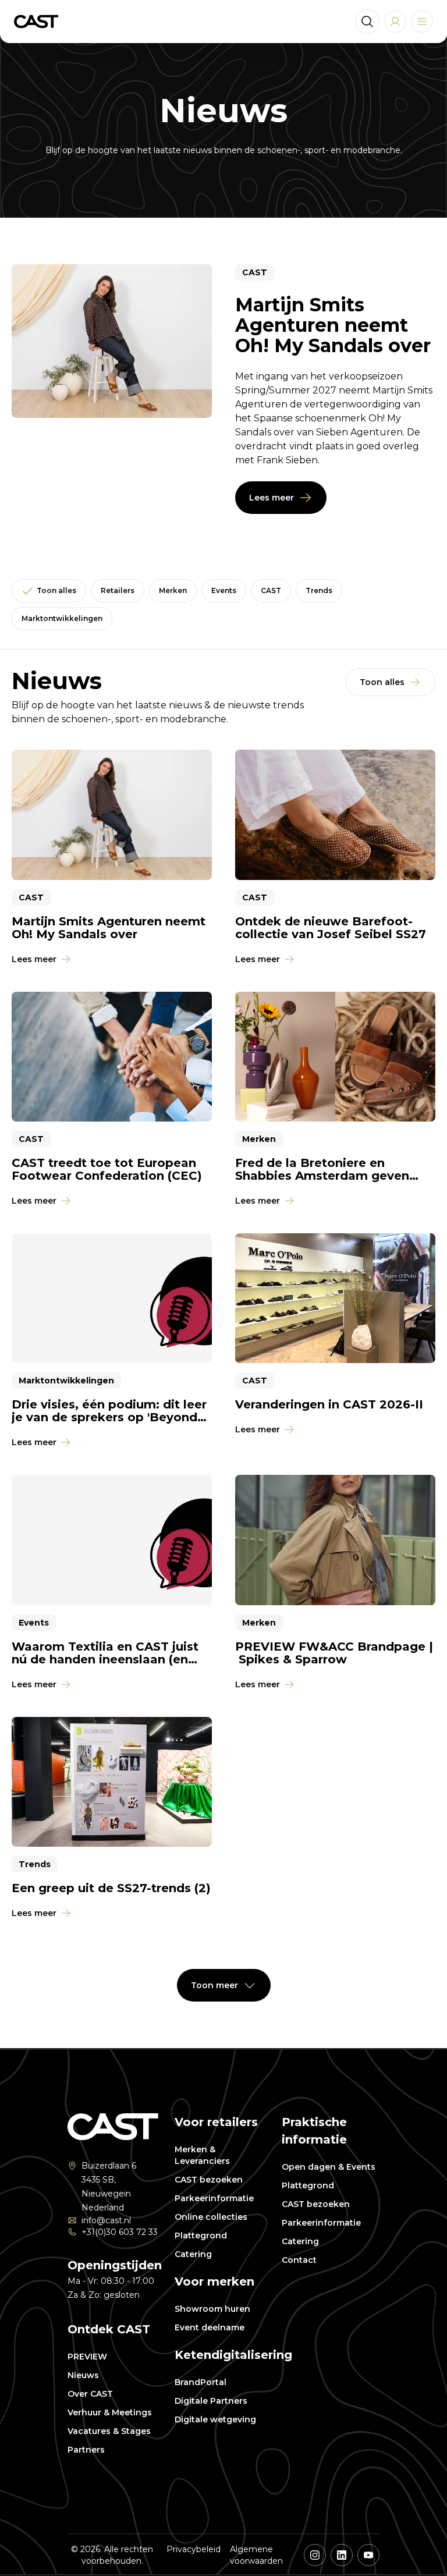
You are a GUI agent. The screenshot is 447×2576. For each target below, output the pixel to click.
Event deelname (210, 2327)
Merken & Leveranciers (202, 2155)
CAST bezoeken (209, 2180)
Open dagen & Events (329, 2167)
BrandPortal (201, 2382)
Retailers (118, 590)
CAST (271, 590)
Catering (193, 2254)
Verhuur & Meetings (110, 2412)
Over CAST (90, 2394)
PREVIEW (87, 2357)
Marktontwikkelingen (62, 618)
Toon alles (56, 590)
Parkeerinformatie (214, 2198)
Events (224, 590)
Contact (299, 2260)
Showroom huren (212, 2309)
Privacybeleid (194, 2549)
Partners (86, 2450)
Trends (319, 590)
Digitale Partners (211, 2401)
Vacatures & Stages (109, 2431)
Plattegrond (201, 2236)
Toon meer (214, 1985)
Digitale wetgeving (215, 2419)
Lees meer (272, 498)
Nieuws (83, 2375)
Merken (173, 590)
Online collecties (211, 2217)
